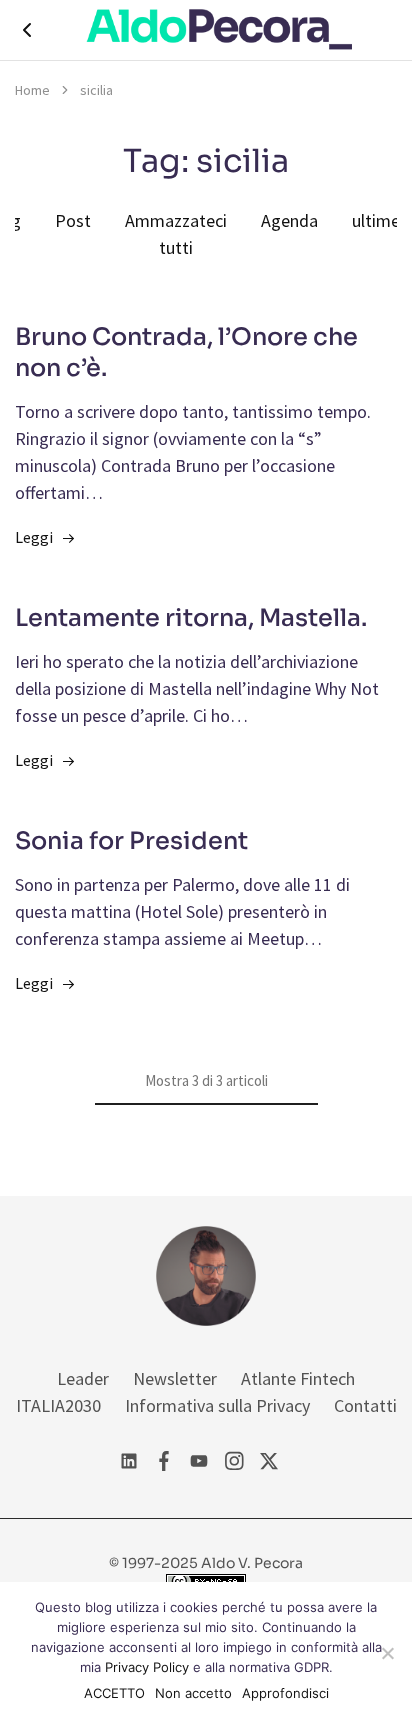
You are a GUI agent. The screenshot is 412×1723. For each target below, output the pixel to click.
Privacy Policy (147, 1667)
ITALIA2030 (58, 1405)
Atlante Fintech (298, 1378)
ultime (376, 220)
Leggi (34, 537)
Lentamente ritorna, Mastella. (191, 618)
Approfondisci (285, 1693)
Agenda (289, 220)
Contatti (365, 1405)
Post (73, 220)
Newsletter (175, 1378)
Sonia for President (131, 841)
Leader (83, 1378)
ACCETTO (114, 1693)
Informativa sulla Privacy (217, 1405)
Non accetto (193, 1693)
